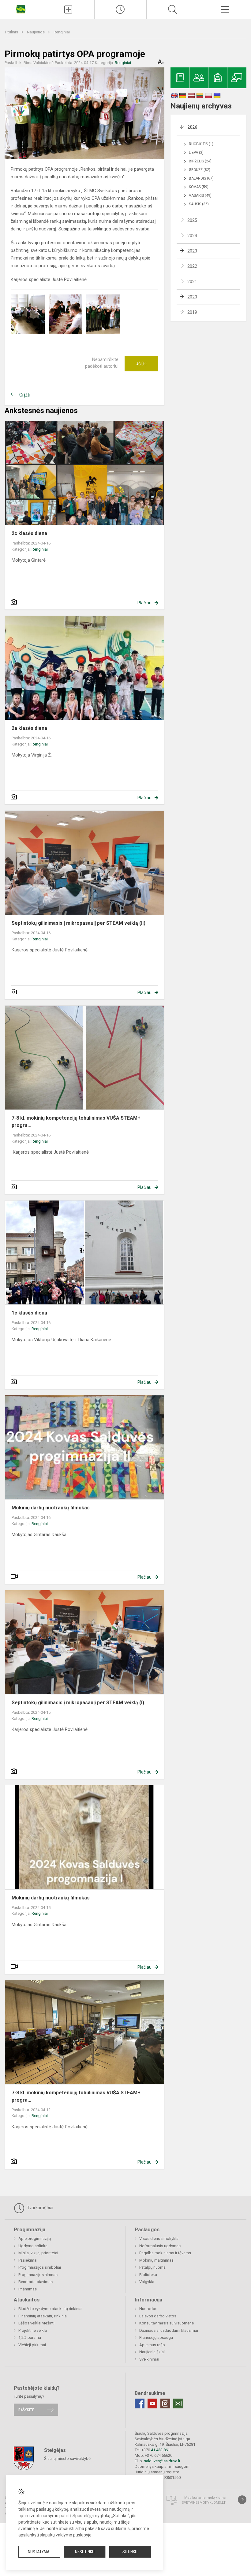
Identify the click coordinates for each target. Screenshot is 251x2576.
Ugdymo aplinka (33, 2246)
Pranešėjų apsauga (156, 2337)
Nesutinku (85, 2552)
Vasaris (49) (200, 195)
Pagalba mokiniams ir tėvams (165, 2253)
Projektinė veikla (33, 2330)
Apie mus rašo (152, 2345)
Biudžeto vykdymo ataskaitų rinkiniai (50, 2309)
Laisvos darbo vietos (158, 2316)
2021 (192, 282)
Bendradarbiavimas (36, 2282)
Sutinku (130, 2552)
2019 (192, 312)
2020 (192, 297)
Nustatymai (39, 2552)
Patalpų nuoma (152, 2267)
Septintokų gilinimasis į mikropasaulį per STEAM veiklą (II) (79, 923)
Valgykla (147, 2282)
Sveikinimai (149, 2359)
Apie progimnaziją (35, 2238)
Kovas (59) (199, 187)
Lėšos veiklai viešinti (36, 2323)
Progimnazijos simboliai (40, 2267)
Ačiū (141, 364)
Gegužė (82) (200, 170)
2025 (192, 220)
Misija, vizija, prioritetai (38, 2253)
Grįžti (25, 395)
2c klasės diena (29, 533)
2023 (192, 251)
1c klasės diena (30, 1313)
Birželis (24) (200, 161)
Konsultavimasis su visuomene (167, 2323)
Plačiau (144, 603)
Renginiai (62, 32)
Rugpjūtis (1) (201, 144)
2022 (192, 266)
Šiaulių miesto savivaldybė (67, 2458)
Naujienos (36, 32)
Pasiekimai (28, 2260)
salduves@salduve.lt (162, 2461)
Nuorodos (148, 2309)
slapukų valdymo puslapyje (66, 2535)
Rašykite (26, 2410)
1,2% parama (30, 2337)
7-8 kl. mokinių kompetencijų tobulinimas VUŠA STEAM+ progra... (76, 1122)
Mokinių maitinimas (156, 2260)
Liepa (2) (196, 153)
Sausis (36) (199, 204)
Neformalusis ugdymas (160, 2246)
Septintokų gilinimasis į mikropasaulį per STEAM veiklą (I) (78, 1703)
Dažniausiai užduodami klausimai (169, 2330)
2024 (192, 236)
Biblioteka (148, 2275)
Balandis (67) (201, 178)
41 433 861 (160, 2450)
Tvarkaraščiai (39, 2208)
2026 (192, 127)
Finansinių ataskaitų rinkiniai (43, 2316)
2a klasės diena (29, 728)
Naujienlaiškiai (152, 2352)
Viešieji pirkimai (32, 2345)
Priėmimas (28, 2289)
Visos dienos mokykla (159, 2238)
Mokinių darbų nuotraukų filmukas (51, 1508)
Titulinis (12, 32)
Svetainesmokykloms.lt (204, 2503)
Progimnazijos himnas (38, 2275)
